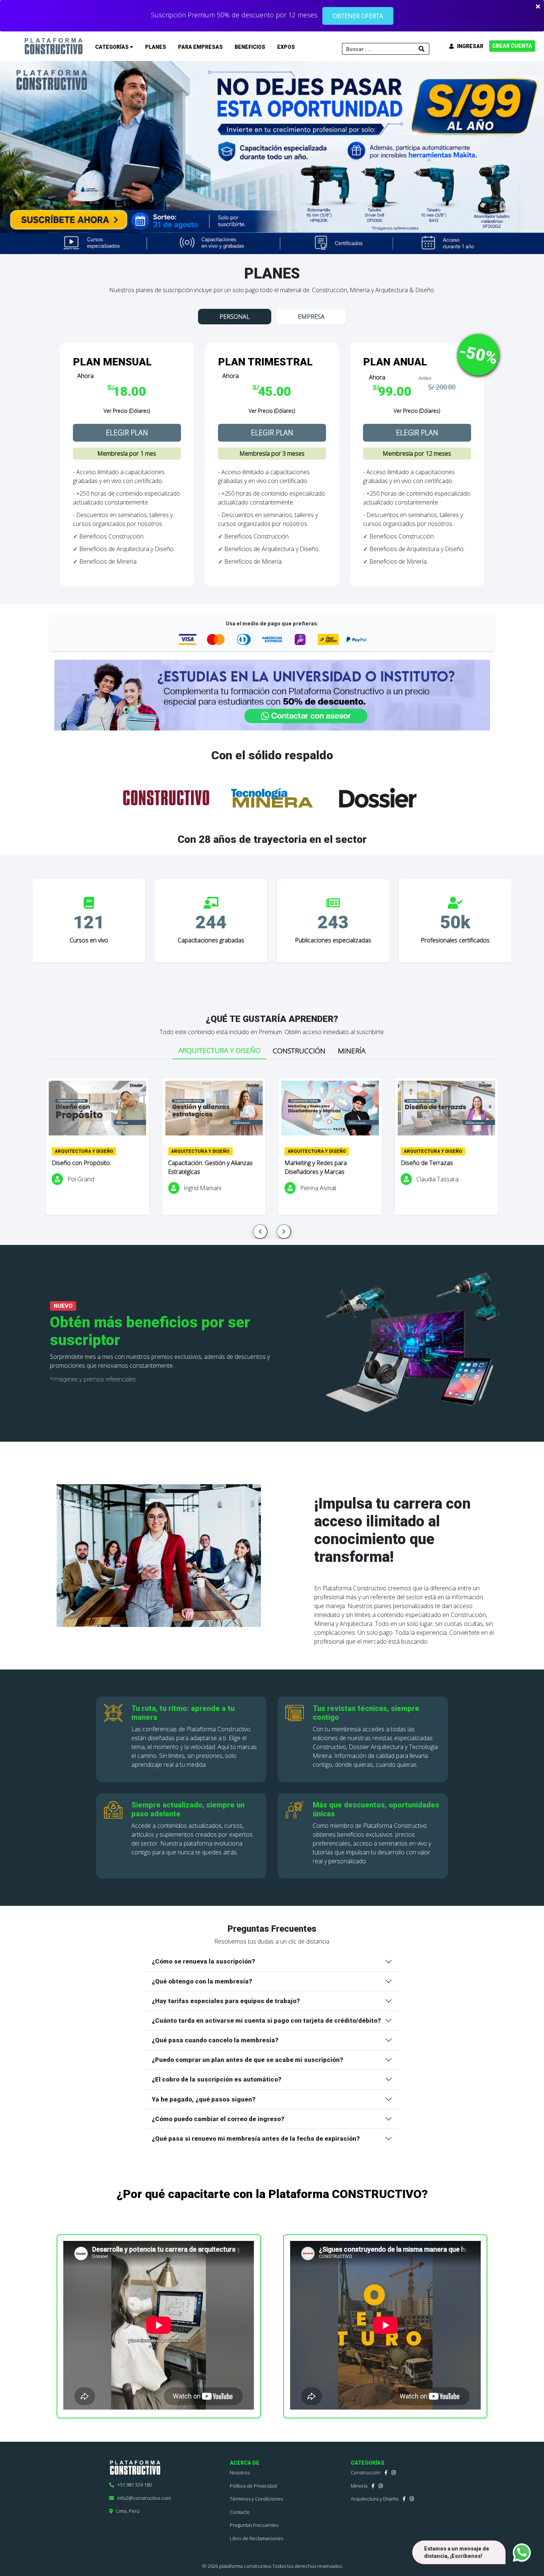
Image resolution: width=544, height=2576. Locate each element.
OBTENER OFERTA (358, 16)
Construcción (366, 2472)
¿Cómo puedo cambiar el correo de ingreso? (218, 2119)
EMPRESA (311, 317)
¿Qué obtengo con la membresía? (202, 1981)
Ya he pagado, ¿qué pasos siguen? (204, 2099)
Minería (359, 2486)
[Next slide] (284, 1232)
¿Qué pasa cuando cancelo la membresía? (215, 2040)
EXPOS (286, 47)
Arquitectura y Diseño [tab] (219, 1050)
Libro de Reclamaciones (256, 2538)
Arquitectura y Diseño (375, 2499)
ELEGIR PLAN (127, 433)
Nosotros (240, 2472)
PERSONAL (235, 317)
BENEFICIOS (250, 47)
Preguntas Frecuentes (254, 2525)
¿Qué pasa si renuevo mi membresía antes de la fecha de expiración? (256, 2138)
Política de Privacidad (253, 2486)
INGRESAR (469, 46)
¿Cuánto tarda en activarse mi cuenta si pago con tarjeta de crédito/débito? (266, 2020)
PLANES (156, 47)
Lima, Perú (126, 2511)
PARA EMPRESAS (200, 47)
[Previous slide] (260, 1232)
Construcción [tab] (299, 1051)
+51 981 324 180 (133, 2485)
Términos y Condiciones (256, 2499)
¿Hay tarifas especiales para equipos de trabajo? (226, 2001)
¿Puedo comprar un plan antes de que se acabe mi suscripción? (247, 2060)
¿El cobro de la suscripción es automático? (216, 2079)
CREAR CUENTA (512, 46)
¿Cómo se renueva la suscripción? (203, 1961)
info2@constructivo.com (142, 2498)
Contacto (240, 2512)
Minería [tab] (352, 1051)
